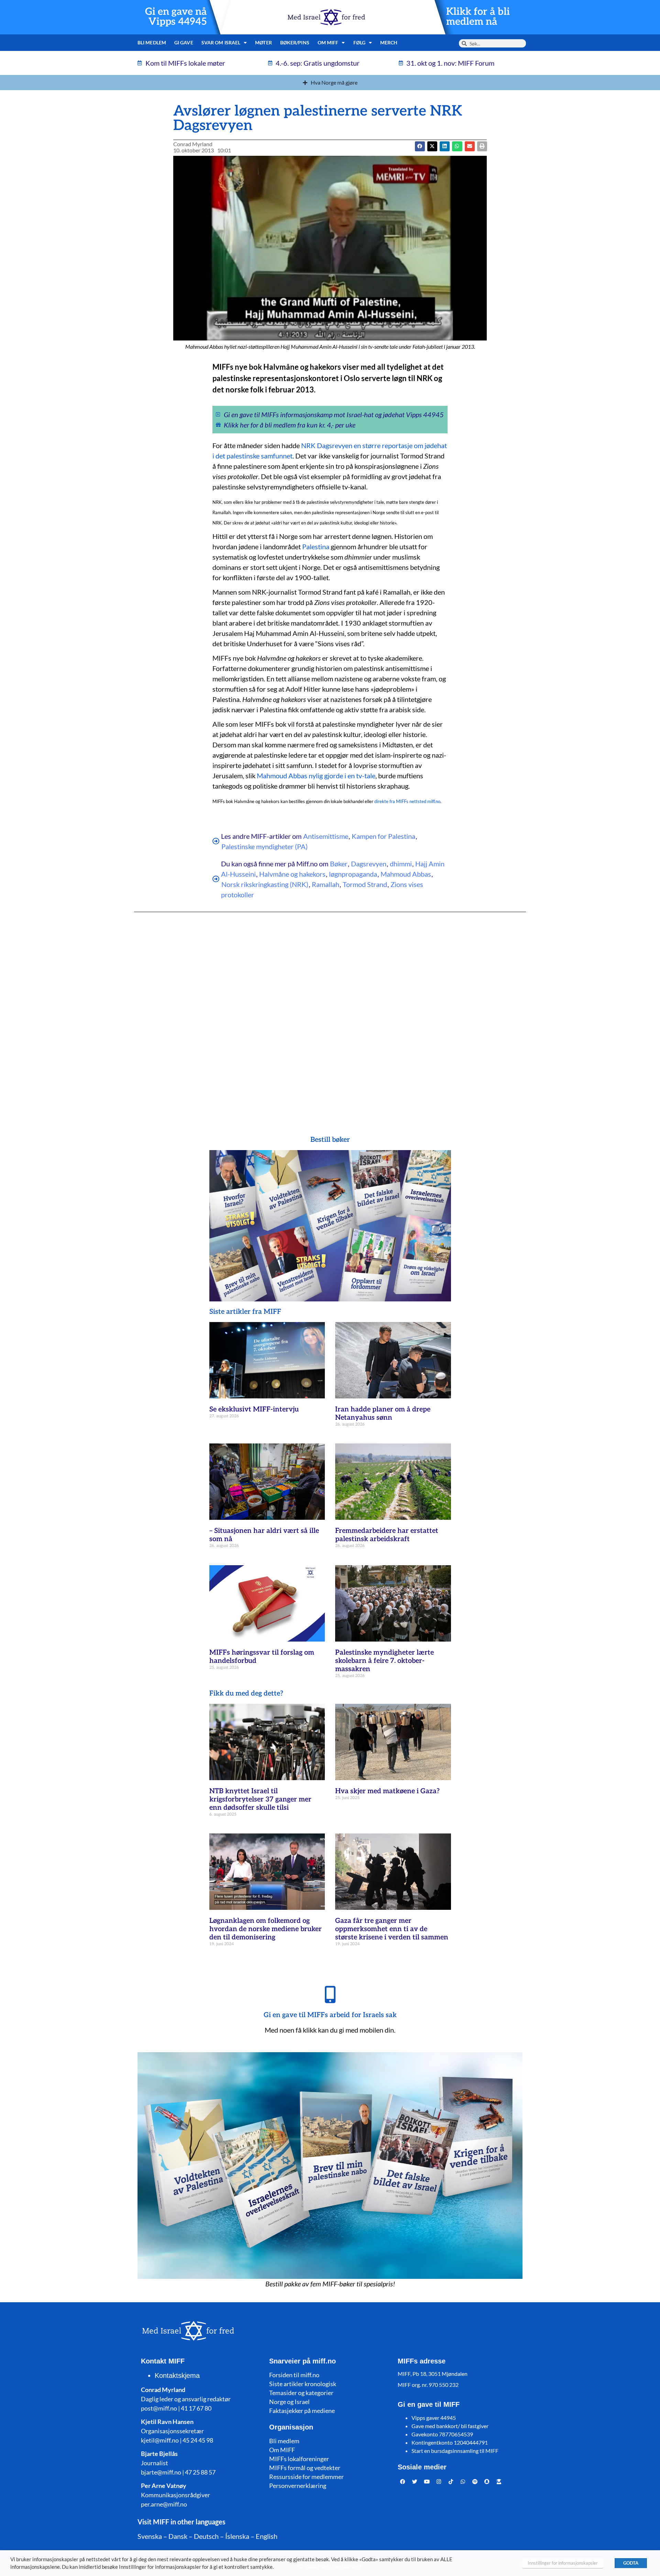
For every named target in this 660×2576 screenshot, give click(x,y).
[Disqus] (330, 1010)
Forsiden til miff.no (294, 2375)
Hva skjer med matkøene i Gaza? (387, 1791)
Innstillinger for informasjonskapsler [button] (563, 2563)
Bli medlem (152, 42)
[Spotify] (475, 2481)
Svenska (150, 2536)
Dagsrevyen (369, 864)
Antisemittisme (326, 836)
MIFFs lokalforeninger (299, 2459)
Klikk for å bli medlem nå (478, 17)
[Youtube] (427, 2481)
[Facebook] (403, 2481)
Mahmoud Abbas (406, 874)
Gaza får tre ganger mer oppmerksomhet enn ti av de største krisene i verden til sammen (392, 1929)
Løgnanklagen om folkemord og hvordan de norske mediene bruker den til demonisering (266, 1929)
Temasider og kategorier (301, 2393)
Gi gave (184, 42)
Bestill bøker (330, 1140)
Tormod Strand (365, 884)
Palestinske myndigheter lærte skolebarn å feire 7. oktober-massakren (384, 1661)
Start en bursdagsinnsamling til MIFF (455, 2451)
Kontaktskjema (177, 2375)
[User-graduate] (499, 2481)
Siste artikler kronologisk (303, 2384)
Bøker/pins (295, 42)
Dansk (178, 2536)
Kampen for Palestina (383, 836)
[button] (432, 146)
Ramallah (326, 884)
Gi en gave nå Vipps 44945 (176, 17)
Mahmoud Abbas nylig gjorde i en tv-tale (316, 776)
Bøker (339, 864)
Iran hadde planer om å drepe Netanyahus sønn (383, 1414)
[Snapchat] (487, 2481)
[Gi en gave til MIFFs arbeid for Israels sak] (330, 1994)
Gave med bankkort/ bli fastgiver (450, 2426)
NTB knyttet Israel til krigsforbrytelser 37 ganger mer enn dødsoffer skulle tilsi (260, 1799)
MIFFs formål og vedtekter (305, 2468)
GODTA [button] (631, 2563)
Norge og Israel (289, 2402)
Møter (263, 42)
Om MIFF (282, 2450)
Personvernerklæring (298, 2486)
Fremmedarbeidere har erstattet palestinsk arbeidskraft (387, 1535)
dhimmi (401, 864)
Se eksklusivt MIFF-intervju (254, 1409)
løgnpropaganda (353, 874)
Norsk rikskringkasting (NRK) (265, 884)
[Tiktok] (451, 2481)
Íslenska (237, 2536)
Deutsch (206, 2536)
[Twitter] (415, 2481)
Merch (389, 42)
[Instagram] (439, 2481)
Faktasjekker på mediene (302, 2411)
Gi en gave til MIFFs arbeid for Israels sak (330, 2015)
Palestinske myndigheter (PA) (265, 846)
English (267, 2536)
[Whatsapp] (463, 2481)
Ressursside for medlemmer (306, 2477)
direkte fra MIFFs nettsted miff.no (407, 801)
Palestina (316, 546)
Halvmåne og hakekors (292, 874)
